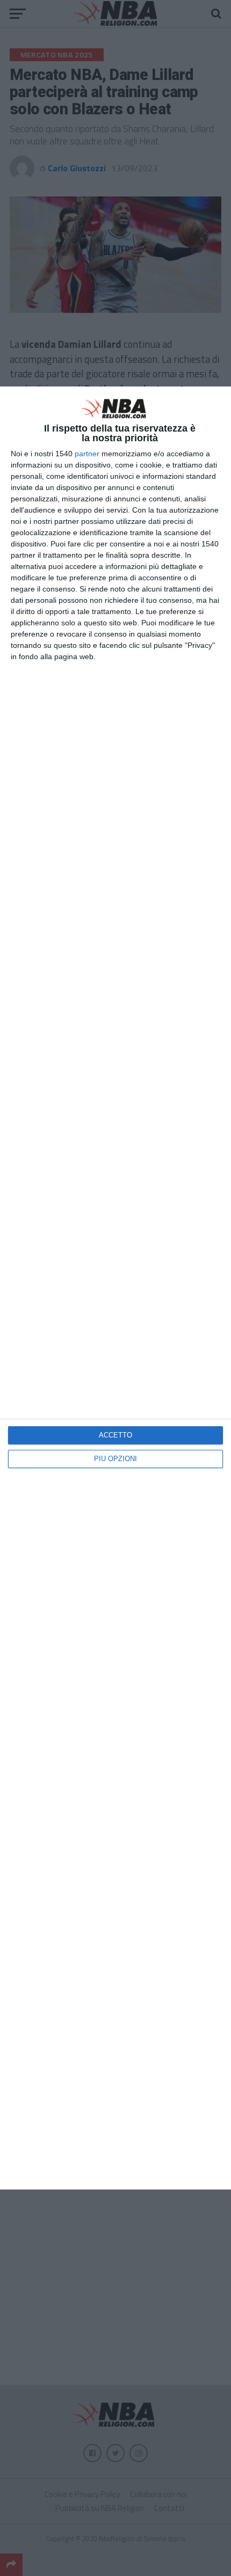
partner (87, 454)
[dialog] (115, 1288)
